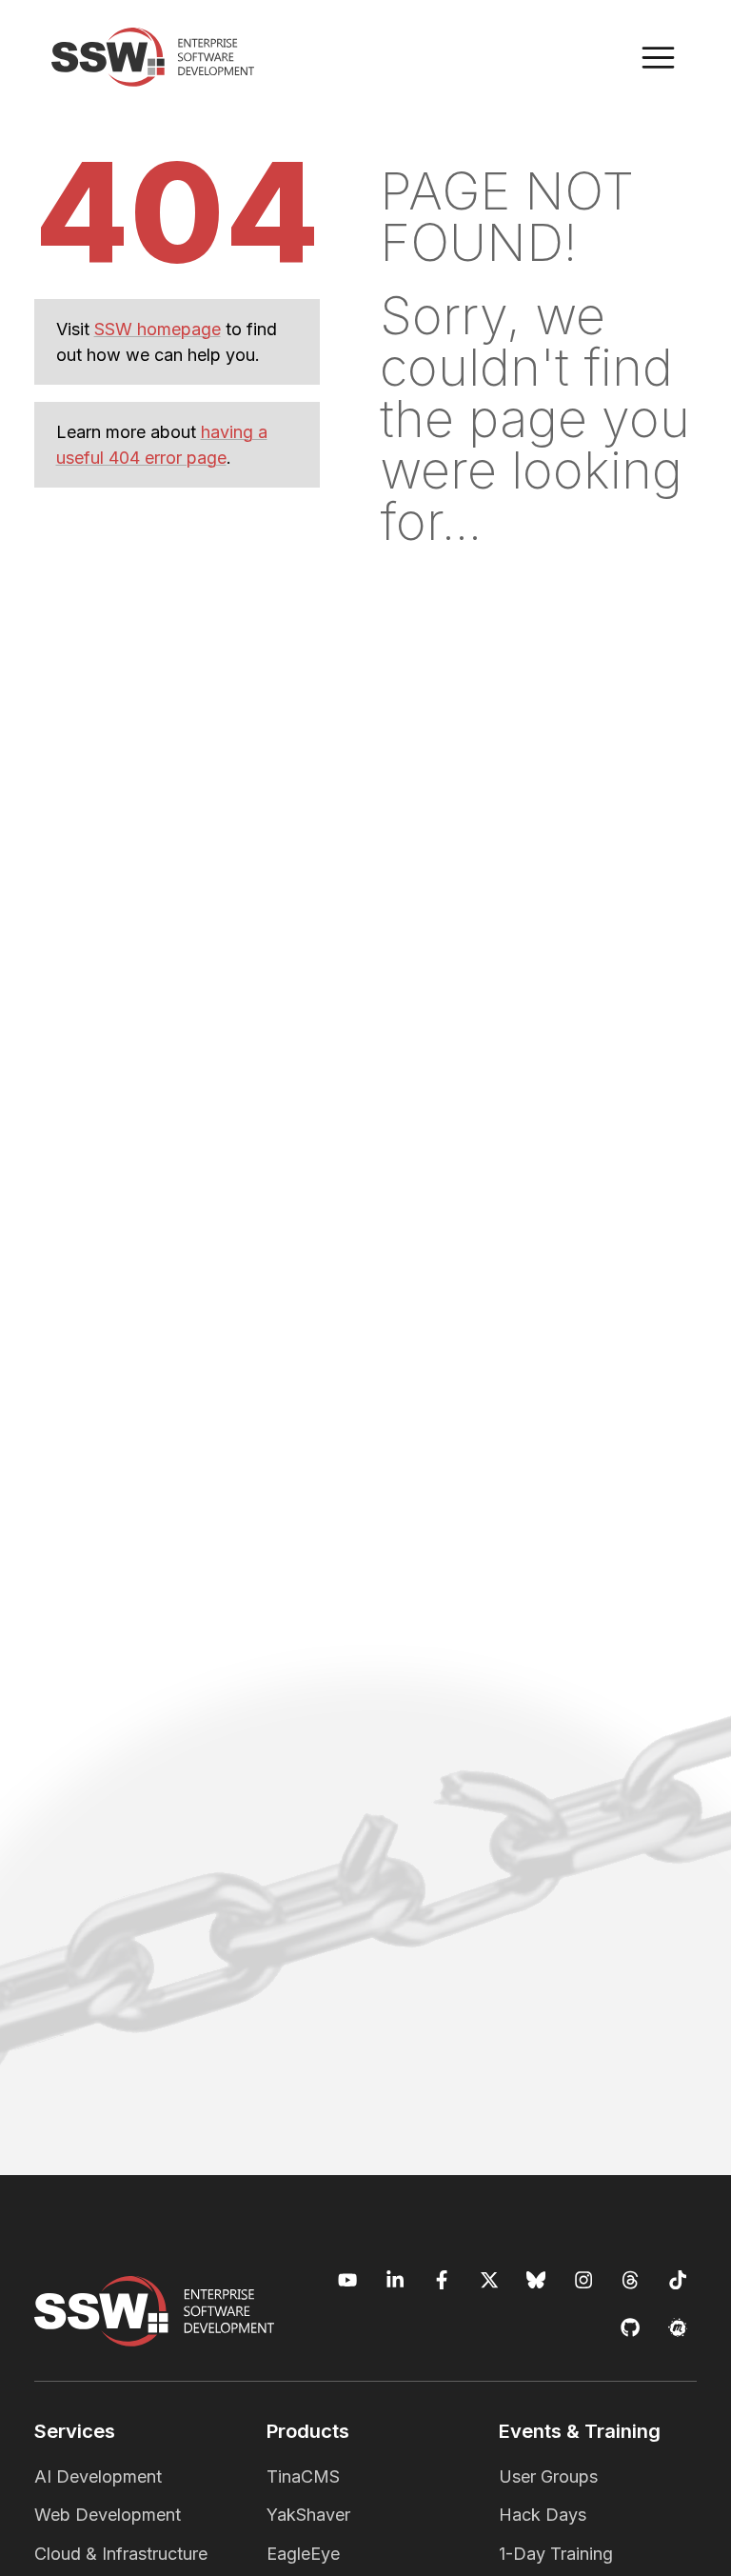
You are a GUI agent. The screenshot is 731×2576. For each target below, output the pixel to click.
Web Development (108, 2515)
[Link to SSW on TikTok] (678, 2280)
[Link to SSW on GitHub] (631, 2328)
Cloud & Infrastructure (121, 2554)
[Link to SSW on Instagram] (584, 2280)
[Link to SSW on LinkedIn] (395, 2280)
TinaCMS (303, 2476)
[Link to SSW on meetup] (678, 2328)
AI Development (98, 2476)
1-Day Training (556, 2554)
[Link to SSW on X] (490, 2280)
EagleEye (303, 2554)
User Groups (548, 2476)
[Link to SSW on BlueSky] (536, 2280)
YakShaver (308, 2515)
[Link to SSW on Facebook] (442, 2280)
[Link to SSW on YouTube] (348, 2280)
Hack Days (543, 2515)
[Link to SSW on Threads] (631, 2280)
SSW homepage (158, 329)
